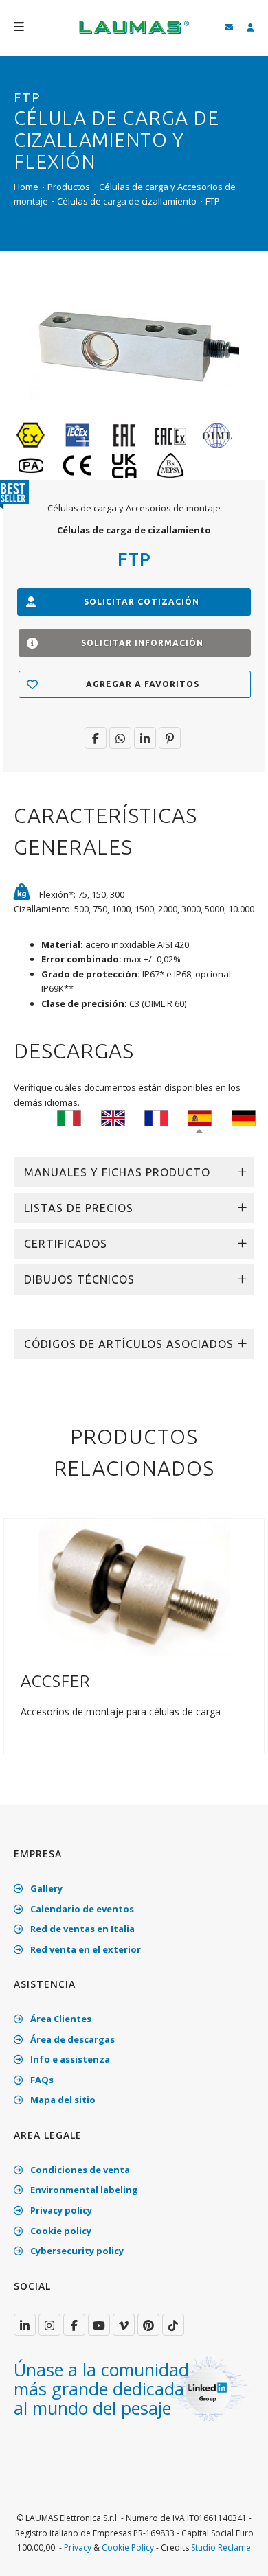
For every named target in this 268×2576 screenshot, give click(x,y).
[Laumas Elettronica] (134, 34)
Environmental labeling (83, 2190)
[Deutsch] (244, 1117)
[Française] (156, 1117)
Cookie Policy (128, 2548)
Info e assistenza (69, 2059)
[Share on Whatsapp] (120, 738)
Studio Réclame (221, 2548)
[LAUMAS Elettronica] (25, 2325)
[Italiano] (69, 1117)
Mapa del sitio (62, 2100)
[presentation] (16, 1644)
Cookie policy (60, 2231)
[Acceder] (250, 28)
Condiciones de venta (79, 2170)
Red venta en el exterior (85, 1949)
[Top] (236, 2551)
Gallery (45, 1888)
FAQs (41, 2080)
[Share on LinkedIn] (145, 738)
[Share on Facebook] (96, 738)
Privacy (78, 2548)
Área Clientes (60, 2019)
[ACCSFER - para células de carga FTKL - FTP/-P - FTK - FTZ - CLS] (134, 1586)
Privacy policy (60, 2210)
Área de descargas (71, 2039)
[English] (113, 1117)
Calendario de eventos (81, 1909)
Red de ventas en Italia (81, 1929)
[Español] (200, 1117)
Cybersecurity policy (76, 2251)
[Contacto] (229, 28)
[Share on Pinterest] (170, 738)
